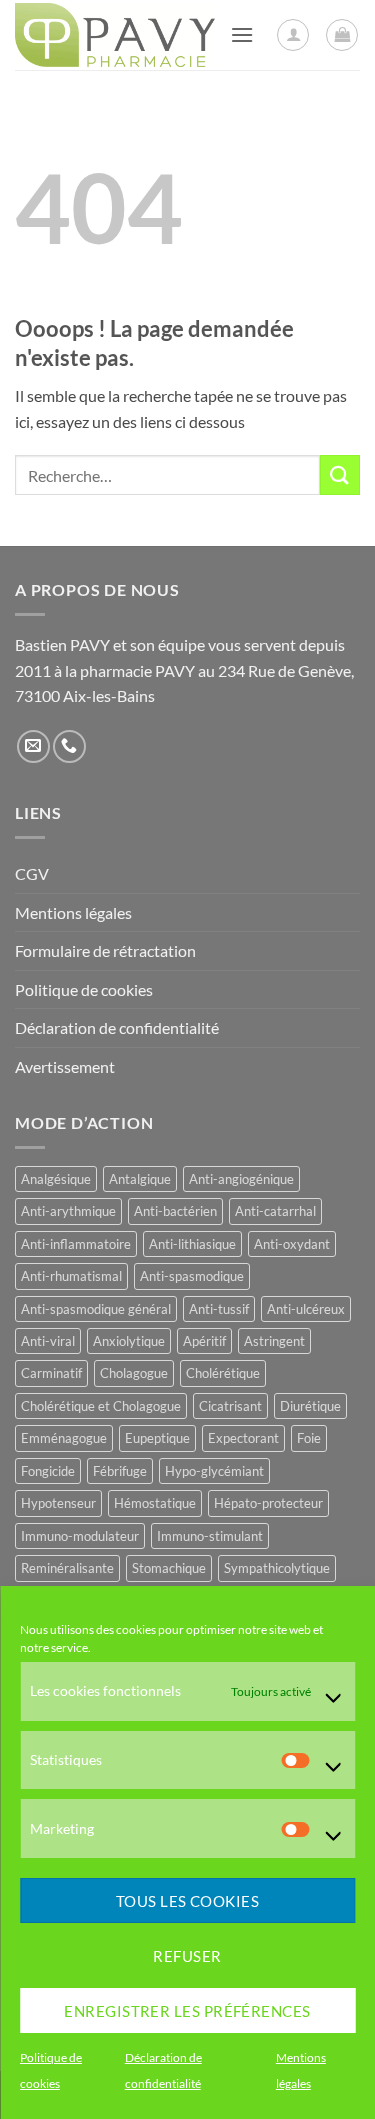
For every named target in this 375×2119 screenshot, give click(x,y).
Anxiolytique (129, 1341)
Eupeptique (157, 1438)
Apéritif (204, 1341)
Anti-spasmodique (192, 1276)
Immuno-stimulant (210, 1536)
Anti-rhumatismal (71, 1276)
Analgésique (56, 1179)
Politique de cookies (84, 989)
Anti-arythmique (68, 1211)
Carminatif (51, 1373)
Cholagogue (134, 1373)
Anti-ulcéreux (306, 1309)
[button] (242, 34)
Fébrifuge (120, 1471)
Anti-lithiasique (192, 1244)
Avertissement (65, 1066)
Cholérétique (223, 1373)
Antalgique (140, 1179)
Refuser (187, 1956)
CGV (32, 873)
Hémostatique (155, 1503)
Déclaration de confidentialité (117, 1027)
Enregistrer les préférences (187, 2011)
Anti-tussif (219, 1309)
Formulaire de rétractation (105, 950)
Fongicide (48, 1471)
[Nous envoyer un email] (33, 746)
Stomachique (169, 1568)
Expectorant (243, 1438)
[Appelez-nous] (69, 746)
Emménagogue (64, 1438)
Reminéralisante (67, 1568)
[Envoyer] (340, 474)
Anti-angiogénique (241, 1179)
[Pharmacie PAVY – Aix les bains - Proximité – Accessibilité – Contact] (115, 35)
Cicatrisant (230, 1406)
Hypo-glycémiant (214, 1471)
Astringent (274, 1341)
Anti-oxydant (292, 1244)
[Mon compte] (293, 35)
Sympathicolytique (277, 1568)
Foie (309, 1438)
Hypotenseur (58, 1503)
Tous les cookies (187, 1901)
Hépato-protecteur (268, 1503)
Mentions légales (73, 912)
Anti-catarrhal (275, 1211)
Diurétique (310, 1406)
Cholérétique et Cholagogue (101, 1406)
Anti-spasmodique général (96, 1309)
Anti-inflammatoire (76, 1244)
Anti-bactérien (175, 1211)
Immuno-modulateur (80, 1536)
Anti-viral (48, 1341)
